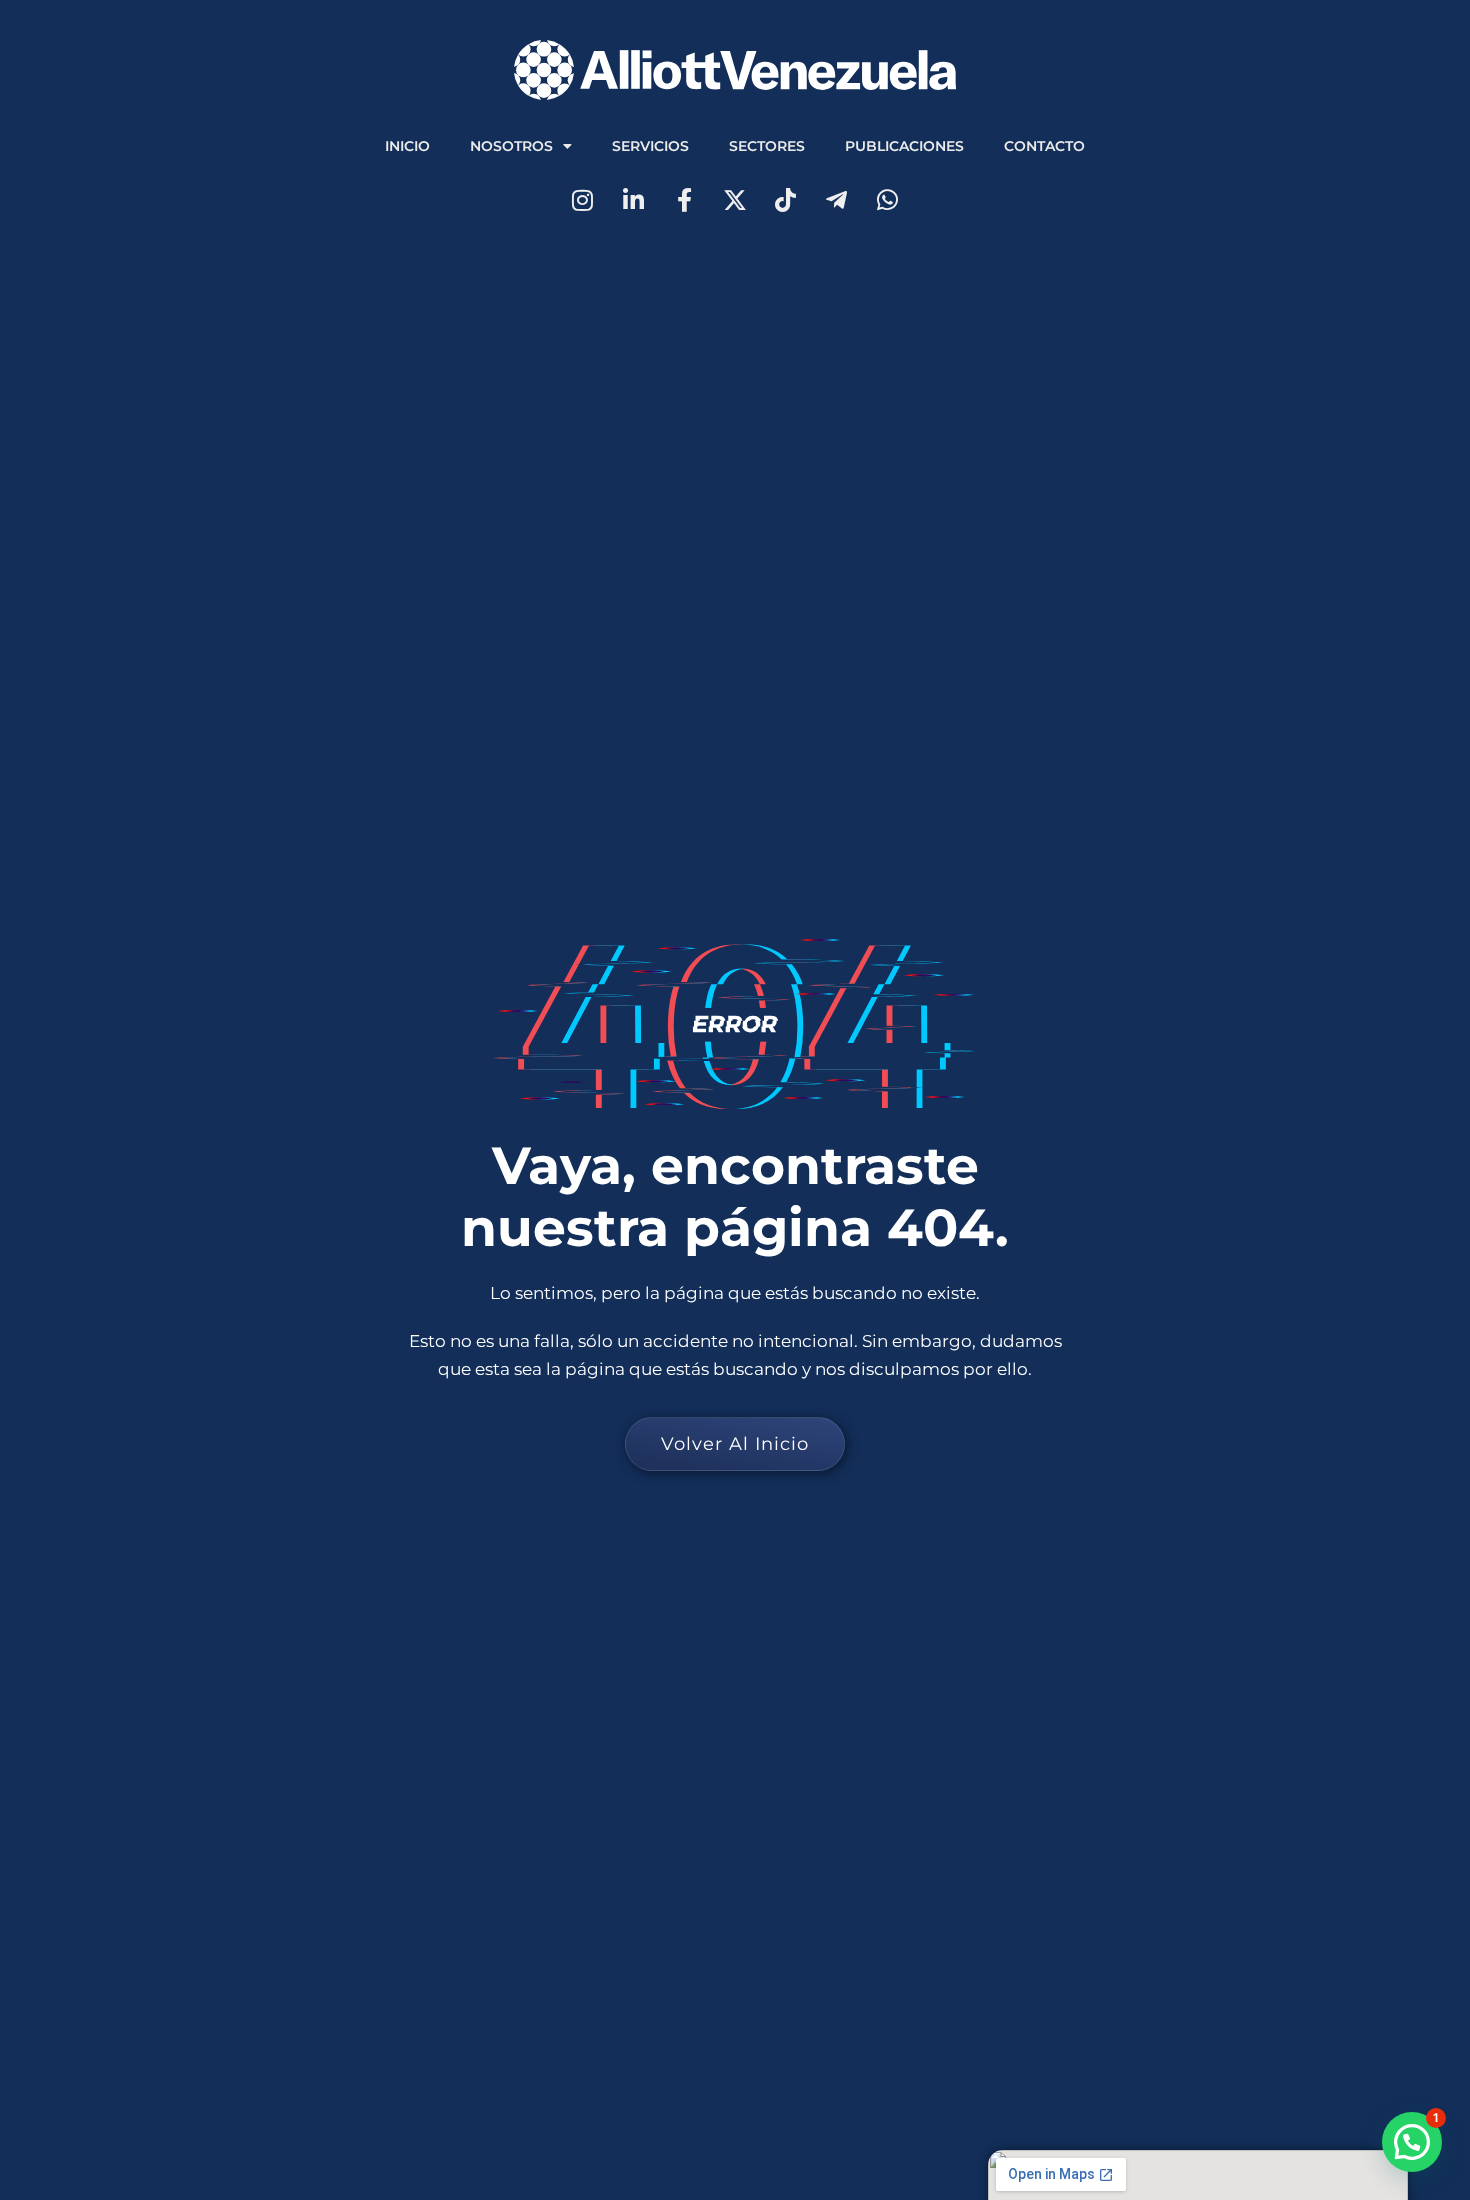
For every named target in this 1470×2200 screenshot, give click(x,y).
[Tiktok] (785, 200)
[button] (1412, 2142)
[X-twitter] (735, 200)
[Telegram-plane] (836, 200)
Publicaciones (904, 146)
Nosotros (511, 146)
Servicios (650, 146)
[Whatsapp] (887, 200)
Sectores (767, 146)
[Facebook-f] (684, 200)
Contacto (1044, 146)
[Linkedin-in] (633, 200)
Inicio (407, 146)
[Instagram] (582, 200)
